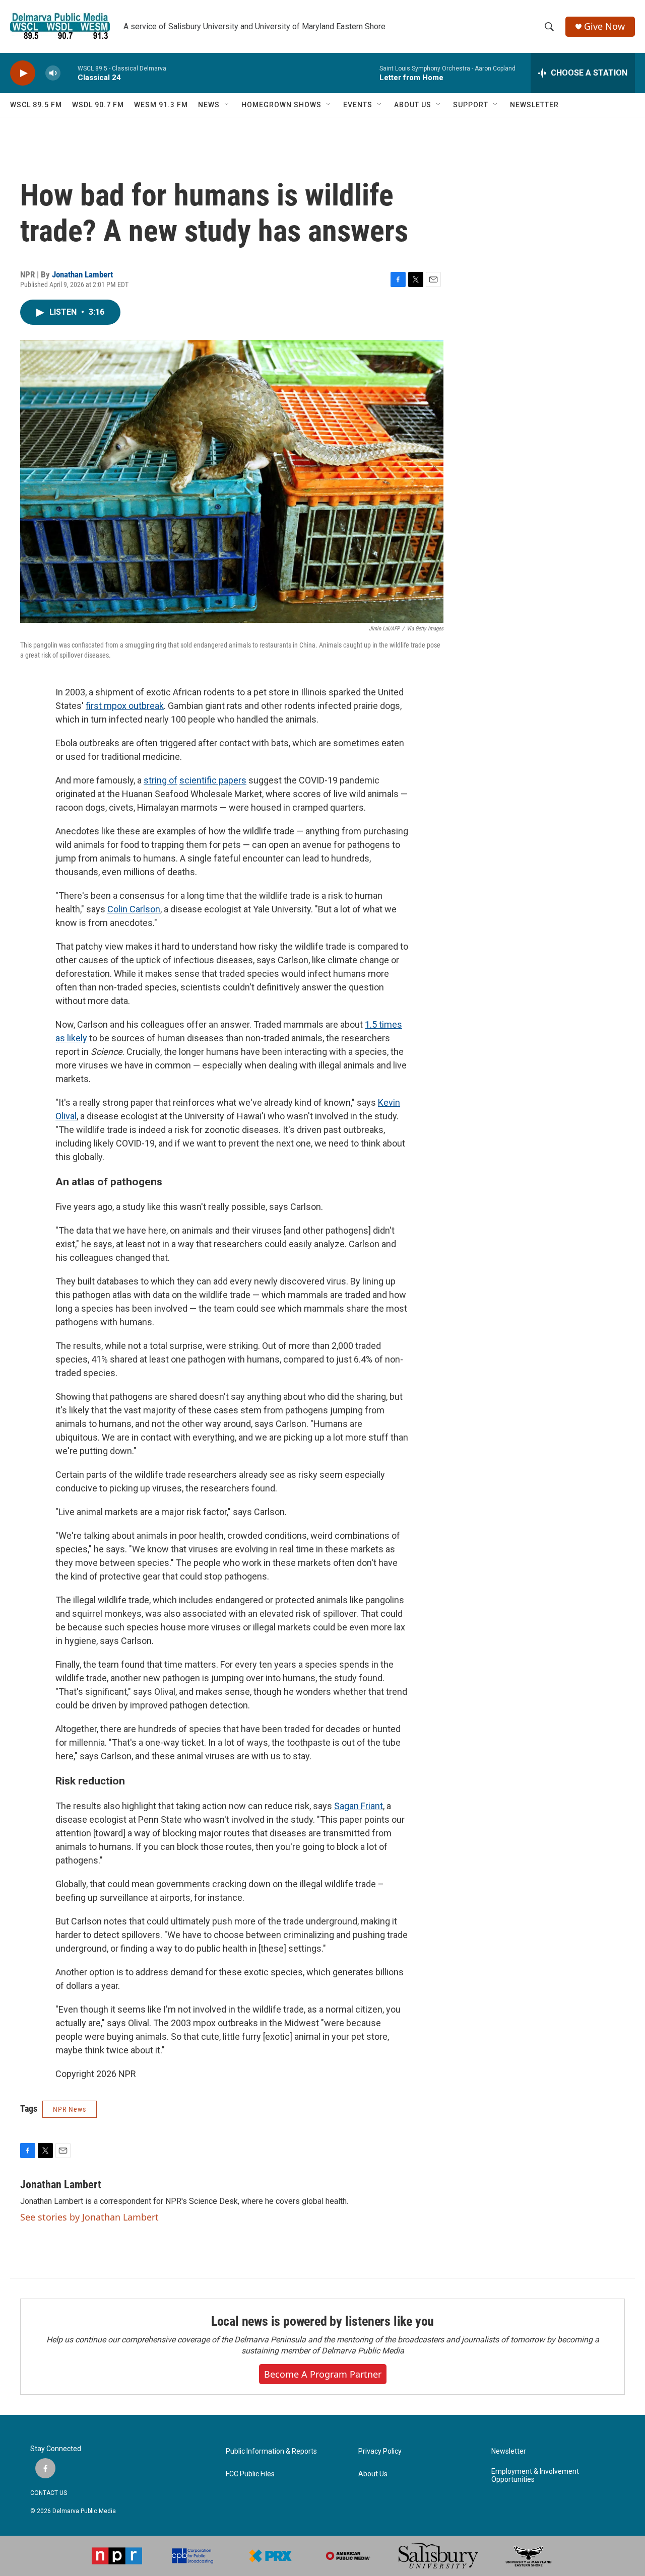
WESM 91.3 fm (161, 105)
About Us (373, 2474)
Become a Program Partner (323, 2374)
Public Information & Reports (271, 2451)
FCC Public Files (250, 2474)
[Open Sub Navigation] (227, 105)
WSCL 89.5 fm (36, 105)
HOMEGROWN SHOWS (281, 105)
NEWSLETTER (534, 105)
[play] (23, 73)
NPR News (70, 2109)
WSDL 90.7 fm (98, 105)
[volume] (53, 73)
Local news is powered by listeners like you (322, 2321)
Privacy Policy (380, 2451)
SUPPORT (471, 105)
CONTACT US (49, 2493)
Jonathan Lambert (82, 274)
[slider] (69, 73)
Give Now (604, 26)
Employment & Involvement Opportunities (535, 2476)
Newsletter (509, 2451)
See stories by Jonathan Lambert (89, 2217)
